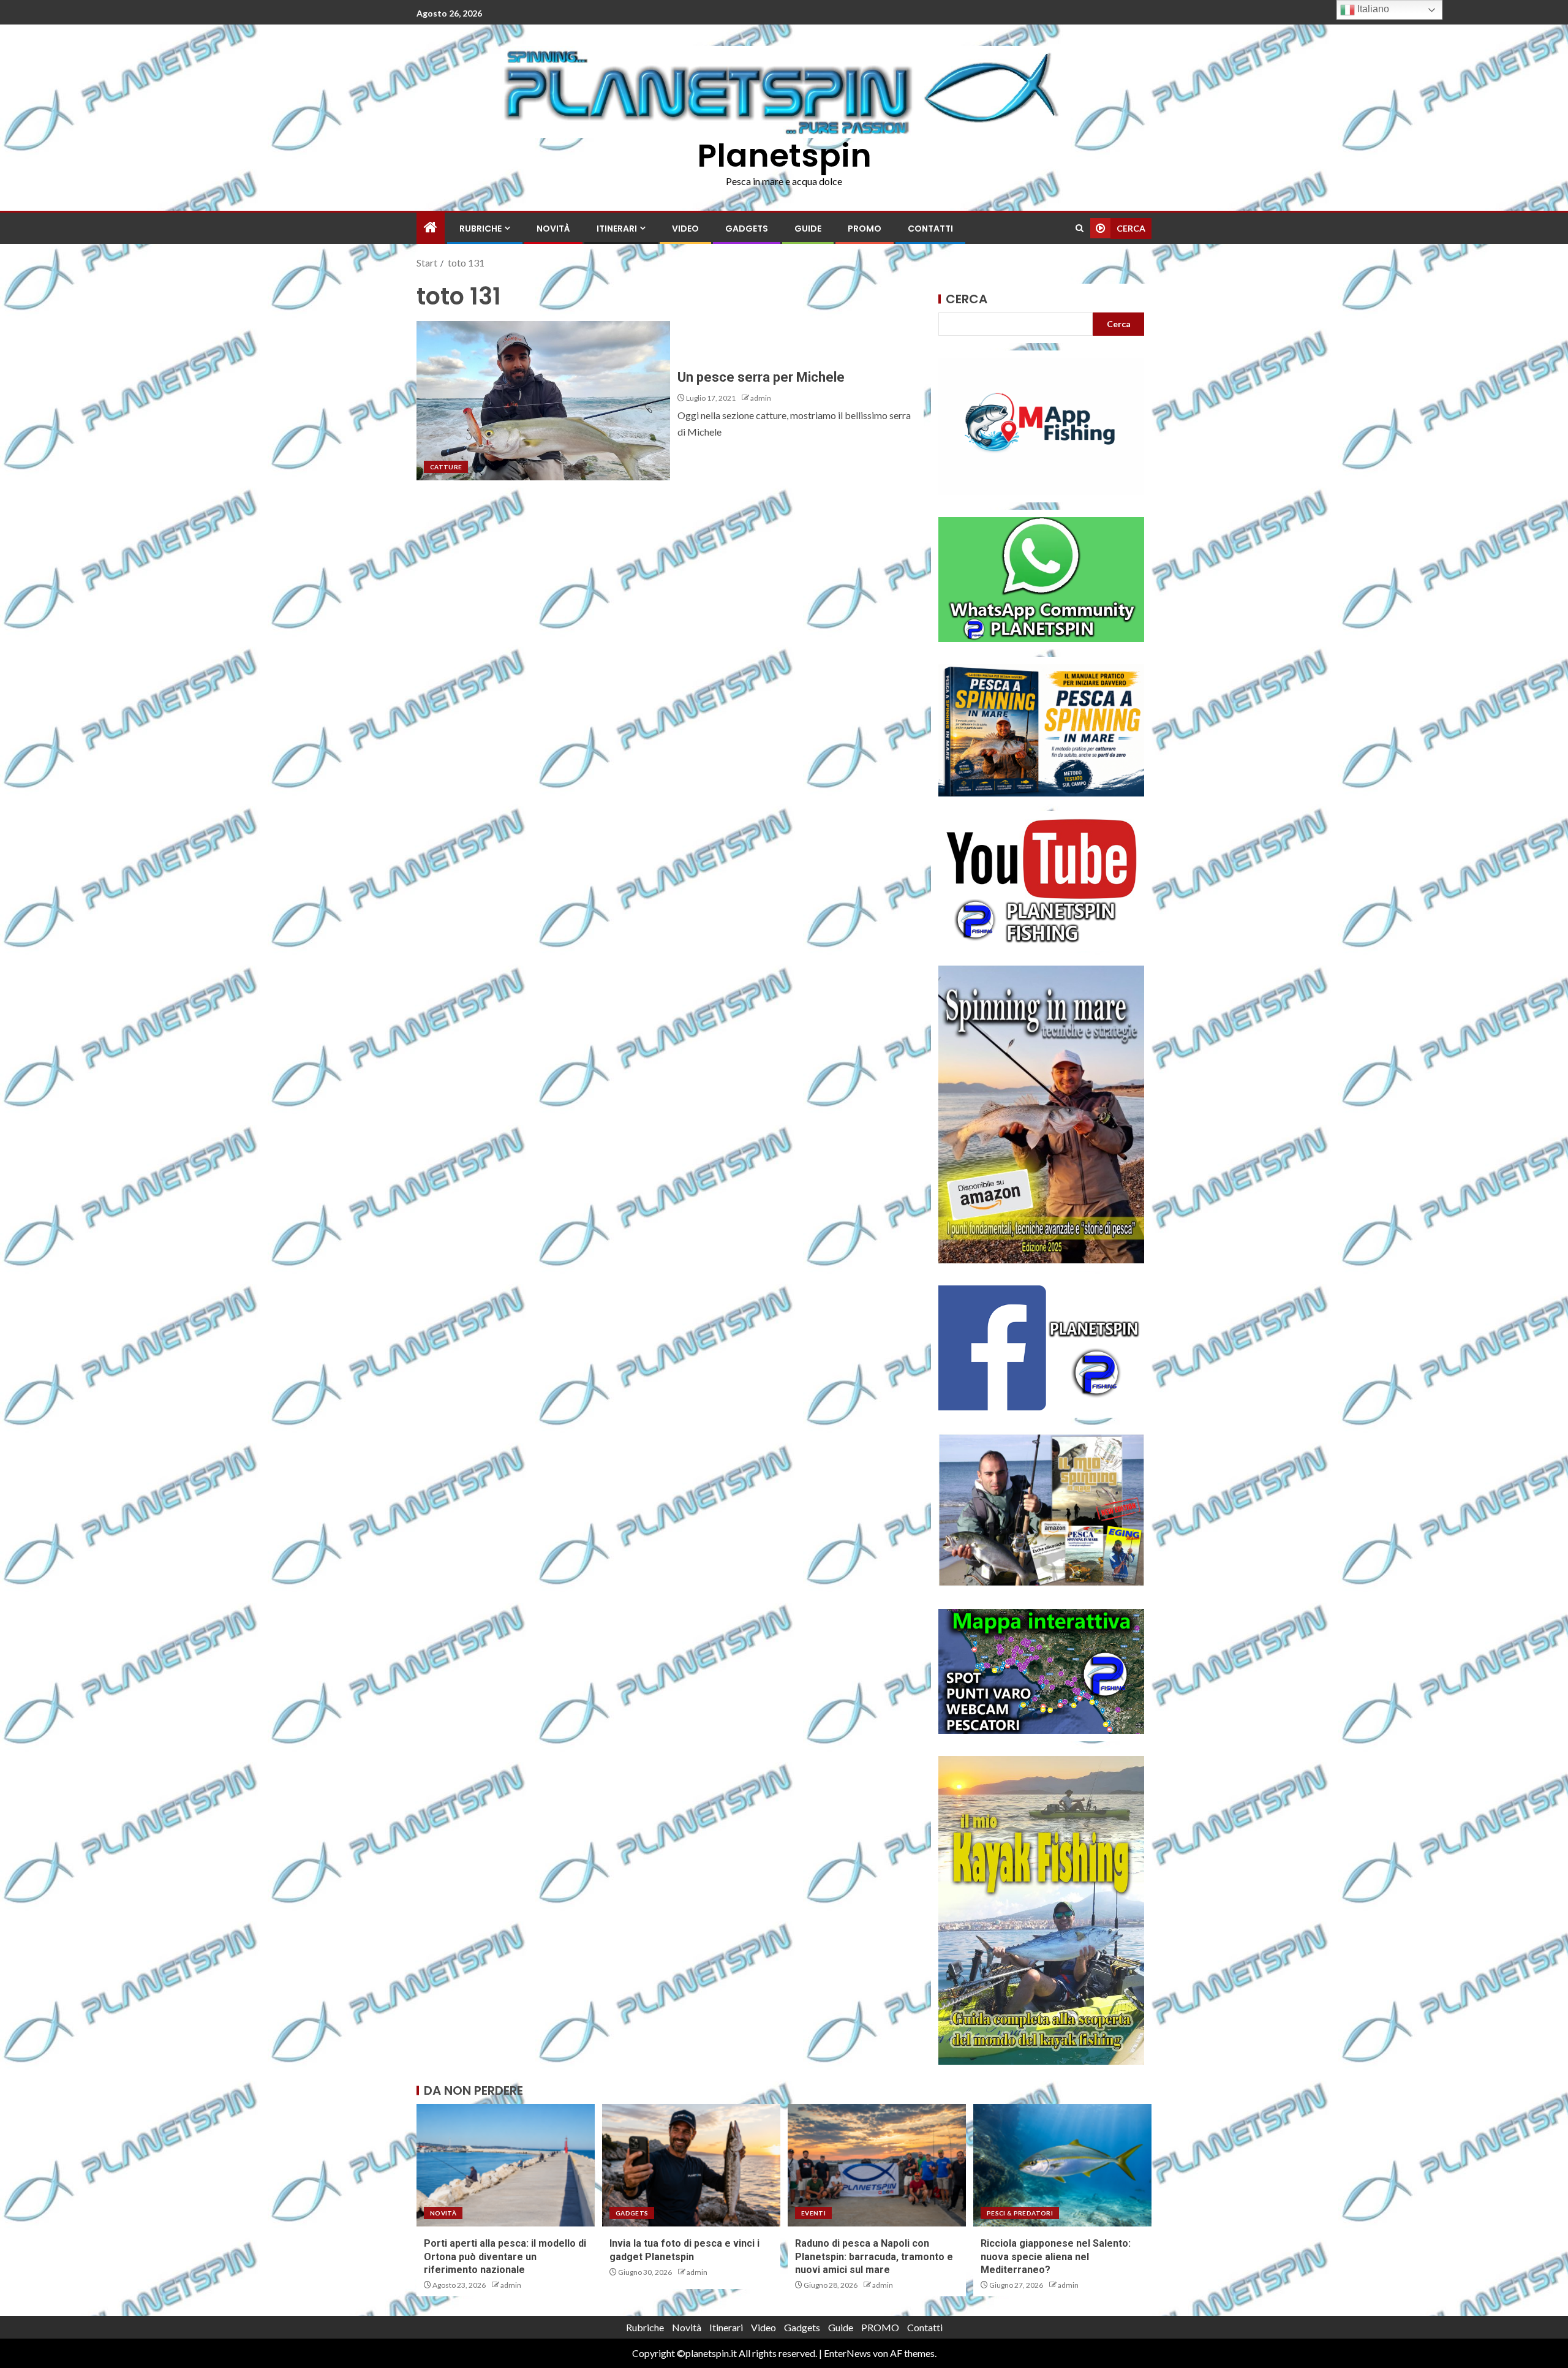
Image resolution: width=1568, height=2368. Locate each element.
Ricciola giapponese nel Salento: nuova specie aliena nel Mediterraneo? (1056, 2256)
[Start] (431, 228)
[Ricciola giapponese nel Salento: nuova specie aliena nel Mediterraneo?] (1062, 2165)
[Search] (1080, 228)
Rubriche (481, 229)
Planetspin (784, 155)
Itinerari (617, 229)
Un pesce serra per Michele (761, 377)
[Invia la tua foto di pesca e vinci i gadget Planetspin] (691, 2165)
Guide (808, 229)
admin (761, 398)
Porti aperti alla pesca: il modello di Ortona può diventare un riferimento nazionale (505, 2256)
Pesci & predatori (1020, 2213)
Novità (553, 229)
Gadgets (747, 229)
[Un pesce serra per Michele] (543, 401)
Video (685, 229)
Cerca (967, 299)
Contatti (930, 229)
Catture (446, 467)
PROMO (865, 229)
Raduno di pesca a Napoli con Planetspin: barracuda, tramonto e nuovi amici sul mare (874, 2256)
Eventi (813, 2213)
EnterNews (847, 2353)
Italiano (1372, 9)
